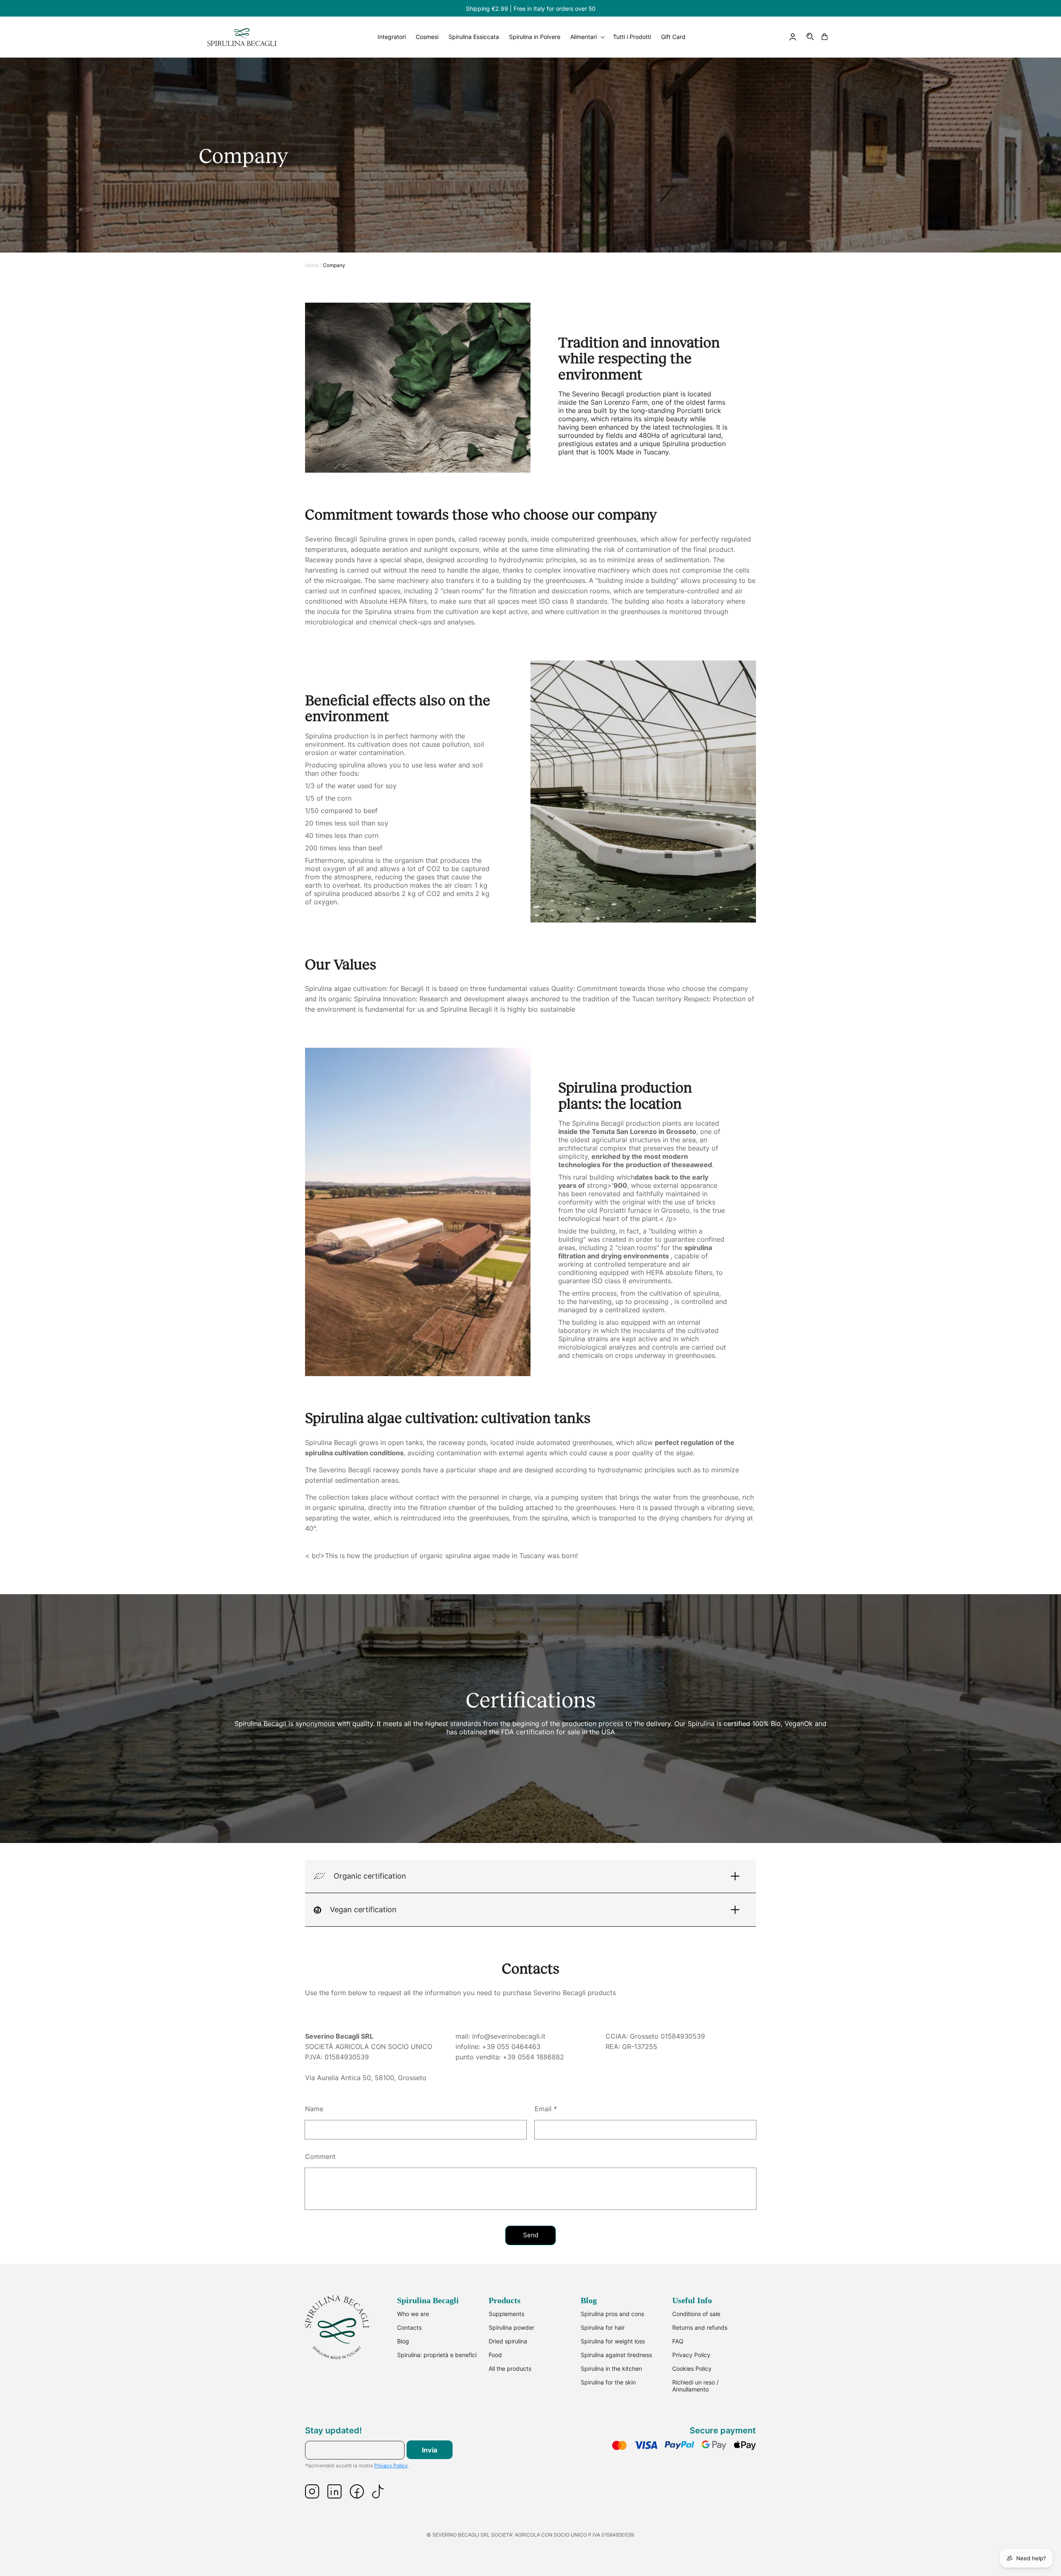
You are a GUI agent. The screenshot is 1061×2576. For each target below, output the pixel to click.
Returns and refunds (700, 2327)
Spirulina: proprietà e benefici (437, 2355)
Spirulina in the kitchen (611, 2368)
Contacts (409, 2327)
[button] (811, 37)
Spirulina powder (511, 2327)
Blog (403, 2341)
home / (313, 265)
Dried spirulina (508, 2341)
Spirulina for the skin (608, 2382)
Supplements (506, 2314)
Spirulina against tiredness (616, 2355)
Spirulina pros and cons (612, 2314)
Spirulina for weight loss (613, 2341)
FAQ (678, 2341)
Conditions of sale (696, 2314)
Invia (430, 2450)
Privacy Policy (691, 2355)
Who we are (413, 2314)
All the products (510, 2368)
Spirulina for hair (603, 2327)
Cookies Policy (692, 2368)
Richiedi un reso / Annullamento (695, 2386)
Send (531, 2235)
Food (495, 2355)
